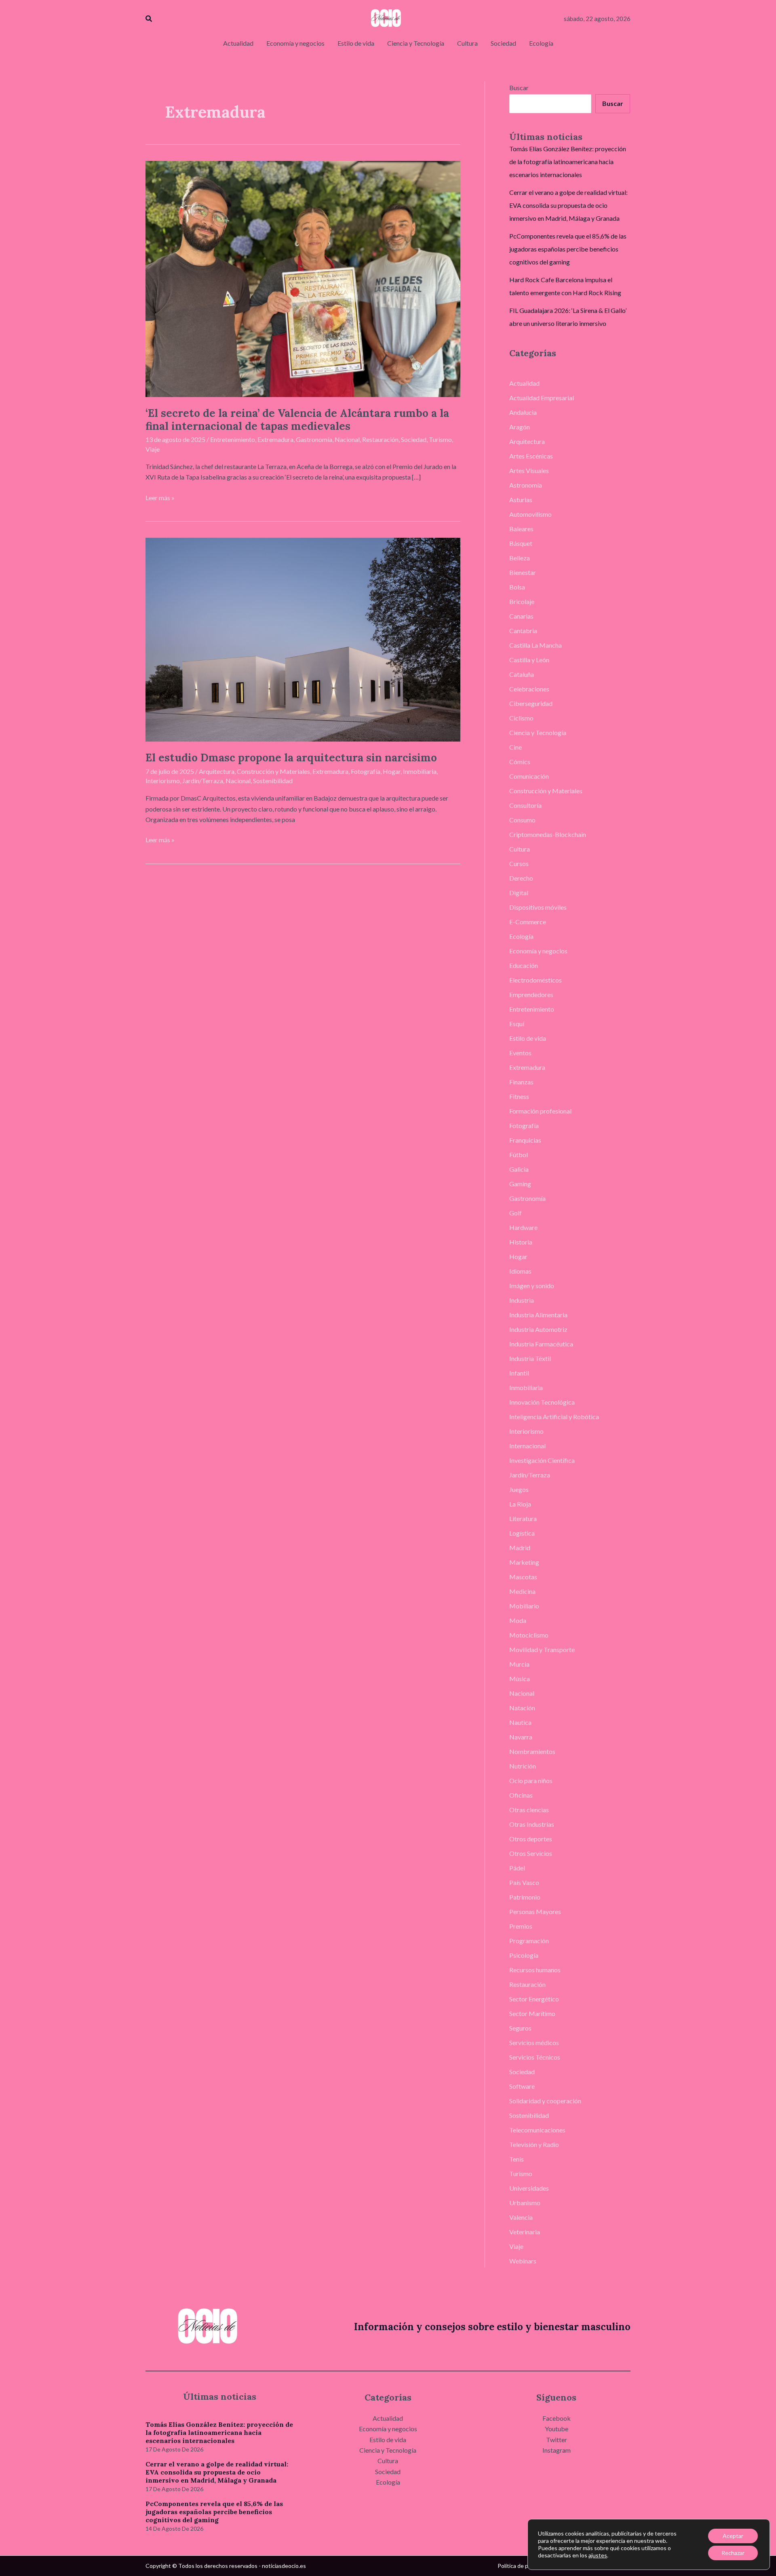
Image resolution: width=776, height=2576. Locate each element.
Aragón (520, 427)
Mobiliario (524, 1606)
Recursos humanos (535, 1970)
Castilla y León (529, 660)
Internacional (527, 1446)
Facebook (557, 2418)
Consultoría (525, 805)
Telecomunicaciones (537, 2130)
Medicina (522, 1591)
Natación (522, 1708)
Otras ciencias (529, 1810)
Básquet (521, 543)
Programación (529, 1941)
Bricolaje (522, 601)
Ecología (521, 936)
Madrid (520, 1548)
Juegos (519, 1489)
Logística (522, 1533)
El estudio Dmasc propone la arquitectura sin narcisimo (291, 758)
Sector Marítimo (532, 2013)
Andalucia (523, 412)
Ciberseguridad (531, 703)
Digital (519, 893)
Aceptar (733, 2536)
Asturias (521, 500)
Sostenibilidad (273, 781)
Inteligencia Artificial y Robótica (554, 1417)
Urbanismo (525, 2203)
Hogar (392, 771)
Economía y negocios (538, 951)
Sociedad (414, 439)
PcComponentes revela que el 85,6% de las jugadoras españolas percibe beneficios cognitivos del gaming (568, 249)
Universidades (529, 2188)
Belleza (520, 558)
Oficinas (521, 1795)
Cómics (520, 762)
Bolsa (517, 587)
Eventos (520, 1053)
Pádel (517, 1868)
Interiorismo (163, 781)
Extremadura (275, 439)
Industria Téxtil (530, 1358)
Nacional (347, 439)
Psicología (524, 1955)
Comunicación (529, 776)
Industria (522, 1300)
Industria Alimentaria (538, 1315)
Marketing (524, 1562)
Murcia (519, 1664)
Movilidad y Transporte (542, 1649)
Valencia (521, 2217)
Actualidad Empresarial (542, 398)
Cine (516, 747)
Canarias (521, 616)
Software (522, 2086)
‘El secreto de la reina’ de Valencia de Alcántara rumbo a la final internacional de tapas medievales (297, 419)
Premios (521, 1926)
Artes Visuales (529, 470)
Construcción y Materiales (273, 771)
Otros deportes (531, 1839)
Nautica (520, 1722)
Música (520, 1679)
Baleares (521, 529)
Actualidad (524, 383)
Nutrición (523, 1766)
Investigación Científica (542, 1460)
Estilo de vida (528, 1038)
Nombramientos (532, 1751)
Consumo (522, 820)
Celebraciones (529, 689)
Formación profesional (540, 1111)
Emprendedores (531, 994)
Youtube (557, 2429)
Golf (516, 1213)
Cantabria (523, 631)
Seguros (520, 2028)
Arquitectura (217, 771)
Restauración (380, 439)
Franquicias (525, 1140)
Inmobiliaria (420, 771)
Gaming (520, 1184)
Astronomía (526, 485)
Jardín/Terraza (203, 781)
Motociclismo (529, 1635)
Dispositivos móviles (538, 907)
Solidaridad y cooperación (545, 2101)
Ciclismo (521, 718)
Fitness (519, 1096)
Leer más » (160, 497)
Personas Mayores (535, 1911)
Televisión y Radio (534, 2144)
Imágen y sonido (532, 1286)
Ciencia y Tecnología (538, 732)
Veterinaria (525, 2232)
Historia (521, 1242)
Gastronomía (314, 439)
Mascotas (523, 1577)
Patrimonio (525, 1897)
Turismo (440, 439)
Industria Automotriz (538, 1329)
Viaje (153, 449)
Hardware (523, 1227)
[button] (149, 19)
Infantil (519, 1373)
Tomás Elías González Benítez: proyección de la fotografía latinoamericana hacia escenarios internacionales (568, 162)
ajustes (598, 2555)
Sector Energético (534, 1999)
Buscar (519, 88)
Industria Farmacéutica (541, 1344)
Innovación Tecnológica (542, 1402)
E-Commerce (528, 922)
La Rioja (520, 1504)
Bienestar (523, 572)
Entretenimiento (233, 439)
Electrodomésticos (536, 980)
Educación (524, 965)
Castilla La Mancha (536, 645)
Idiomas (520, 1271)
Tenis (517, 2159)
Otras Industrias (532, 1824)
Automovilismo (530, 514)
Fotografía (366, 771)
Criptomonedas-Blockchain (548, 834)
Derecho (521, 878)
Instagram (557, 2450)
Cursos (519, 863)
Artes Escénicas (531, 456)
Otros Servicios (531, 1853)
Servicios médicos (534, 2042)
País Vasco (524, 1882)
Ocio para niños (531, 1780)
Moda (518, 1620)
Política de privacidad (524, 2566)
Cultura (520, 849)
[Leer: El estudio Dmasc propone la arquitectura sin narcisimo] (303, 639)
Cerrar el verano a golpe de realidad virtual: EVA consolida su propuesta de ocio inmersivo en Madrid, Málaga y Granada (568, 205)
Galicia (519, 1169)
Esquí (517, 1024)
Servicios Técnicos (535, 2057)
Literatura (523, 1518)
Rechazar (733, 2553)
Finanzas (521, 1082)
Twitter (557, 2440)
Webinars (523, 2261)
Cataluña (522, 674)
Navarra (521, 1737)
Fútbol (519, 1155)
